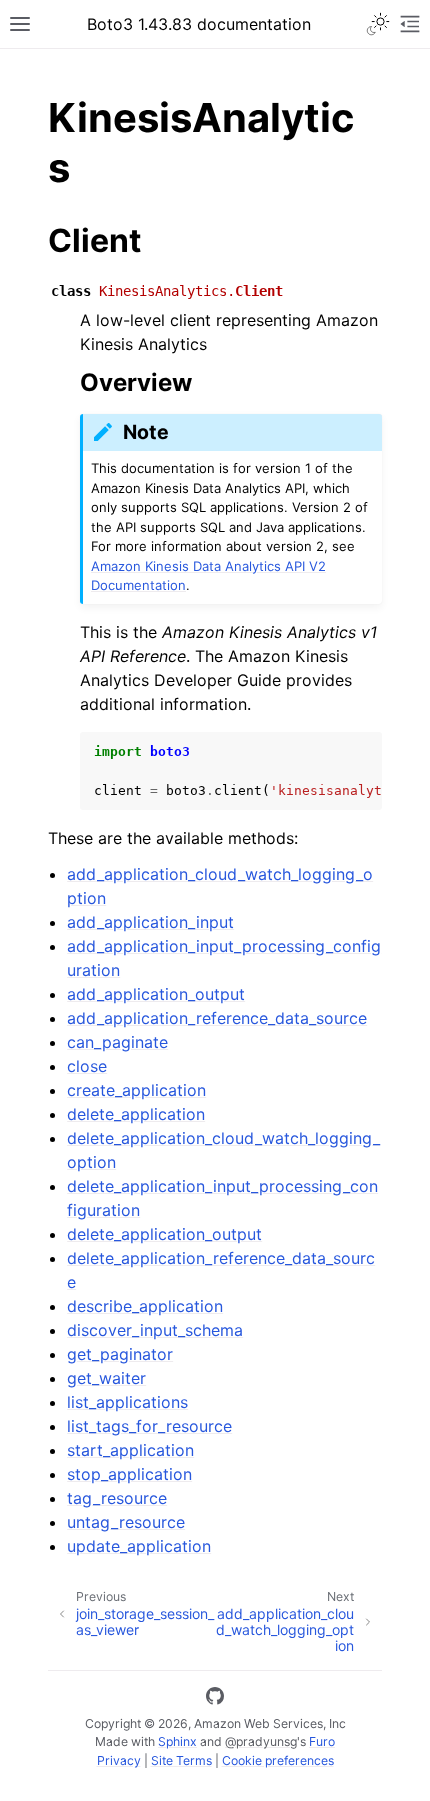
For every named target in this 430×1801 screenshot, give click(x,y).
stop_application (129, 1474)
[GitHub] (215, 1699)
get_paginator (120, 1354)
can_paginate (117, 1042)
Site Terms (181, 1760)
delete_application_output (164, 1234)
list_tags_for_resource (149, 1426)
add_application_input (150, 922)
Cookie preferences (278, 1760)
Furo (322, 1741)
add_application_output (156, 994)
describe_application (145, 1306)
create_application (136, 1090)
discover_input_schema (155, 1330)
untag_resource (126, 1522)
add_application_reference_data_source (217, 1018)
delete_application (136, 1114)
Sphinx (177, 1741)
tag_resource (117, 1498)
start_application (130, 1450)
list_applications (127, 1402)
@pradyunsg (261, 1741)
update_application (139, 1546)
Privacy (119, 1760)
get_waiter (106, 1378)
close (87, 1066)
